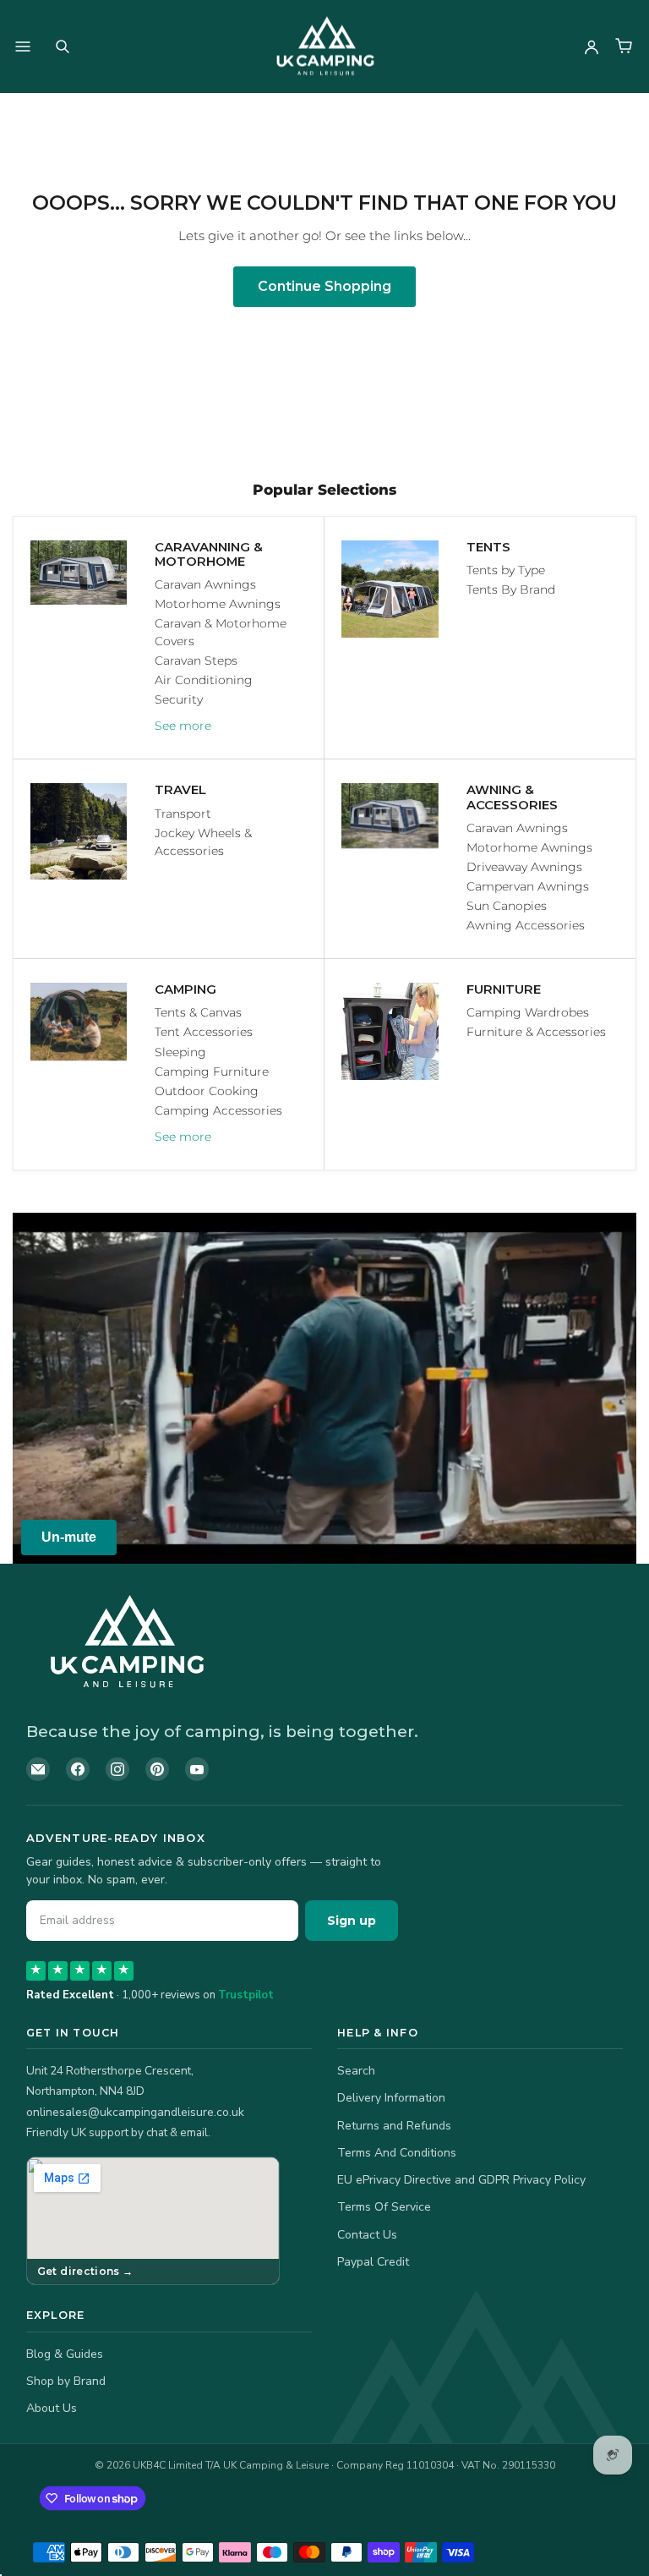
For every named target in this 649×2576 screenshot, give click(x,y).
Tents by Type (506, 570)
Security (179, 699)
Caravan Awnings (205, 584)
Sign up (352, 1921)
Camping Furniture (212, 1072)
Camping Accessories (218, 1110)
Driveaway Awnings (524, 867)
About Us (52, 2408)
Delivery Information (391, 2098)
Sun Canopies (507, 906)
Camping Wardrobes (528, 1012)
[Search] (63, 47)
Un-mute (69, 1537)
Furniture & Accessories (536, 1032)
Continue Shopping (324, 286)
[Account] (592, 47)
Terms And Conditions (397, 2153)
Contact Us (367, 2235)
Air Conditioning (204, 680)
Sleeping (180, 1052)
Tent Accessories (204, 1032)
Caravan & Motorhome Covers (221, 632)
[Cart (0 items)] (624, 47)
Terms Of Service (384, 2207)
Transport (183, 814)
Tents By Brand (511, 589)
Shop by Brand (66, 2381)
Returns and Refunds (394, 2126)
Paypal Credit (373, 2262)
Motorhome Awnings (218, 604)
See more (183, 726)
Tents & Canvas (198, 1012)
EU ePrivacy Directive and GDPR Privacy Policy (461, 2180)
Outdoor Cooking (207, 1091)
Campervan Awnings (528, 886)
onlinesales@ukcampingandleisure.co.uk (135, 2112)
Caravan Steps (196, 660)
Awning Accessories (526, 925)
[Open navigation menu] (23, 47)
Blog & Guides (65, 2354)
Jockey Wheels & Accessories (203, 842)
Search (356, 2071)
